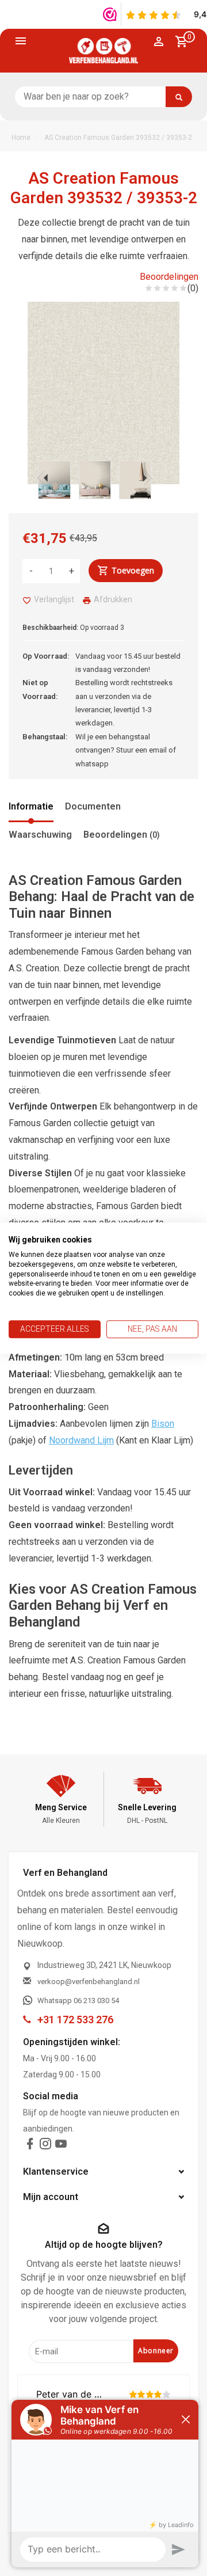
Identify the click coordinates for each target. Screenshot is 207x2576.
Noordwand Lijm (81, 1440)
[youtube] (61, 2146)
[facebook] (30, 2146)
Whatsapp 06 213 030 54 (78, 2001)
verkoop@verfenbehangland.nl (89, 1982)
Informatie (31, 806)
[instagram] (45, 2146)
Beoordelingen (169, 277)
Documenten (93, 806)
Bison (163, 1424)
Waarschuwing (40, 835)
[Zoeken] (179, 97)
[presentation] (43, 478)
